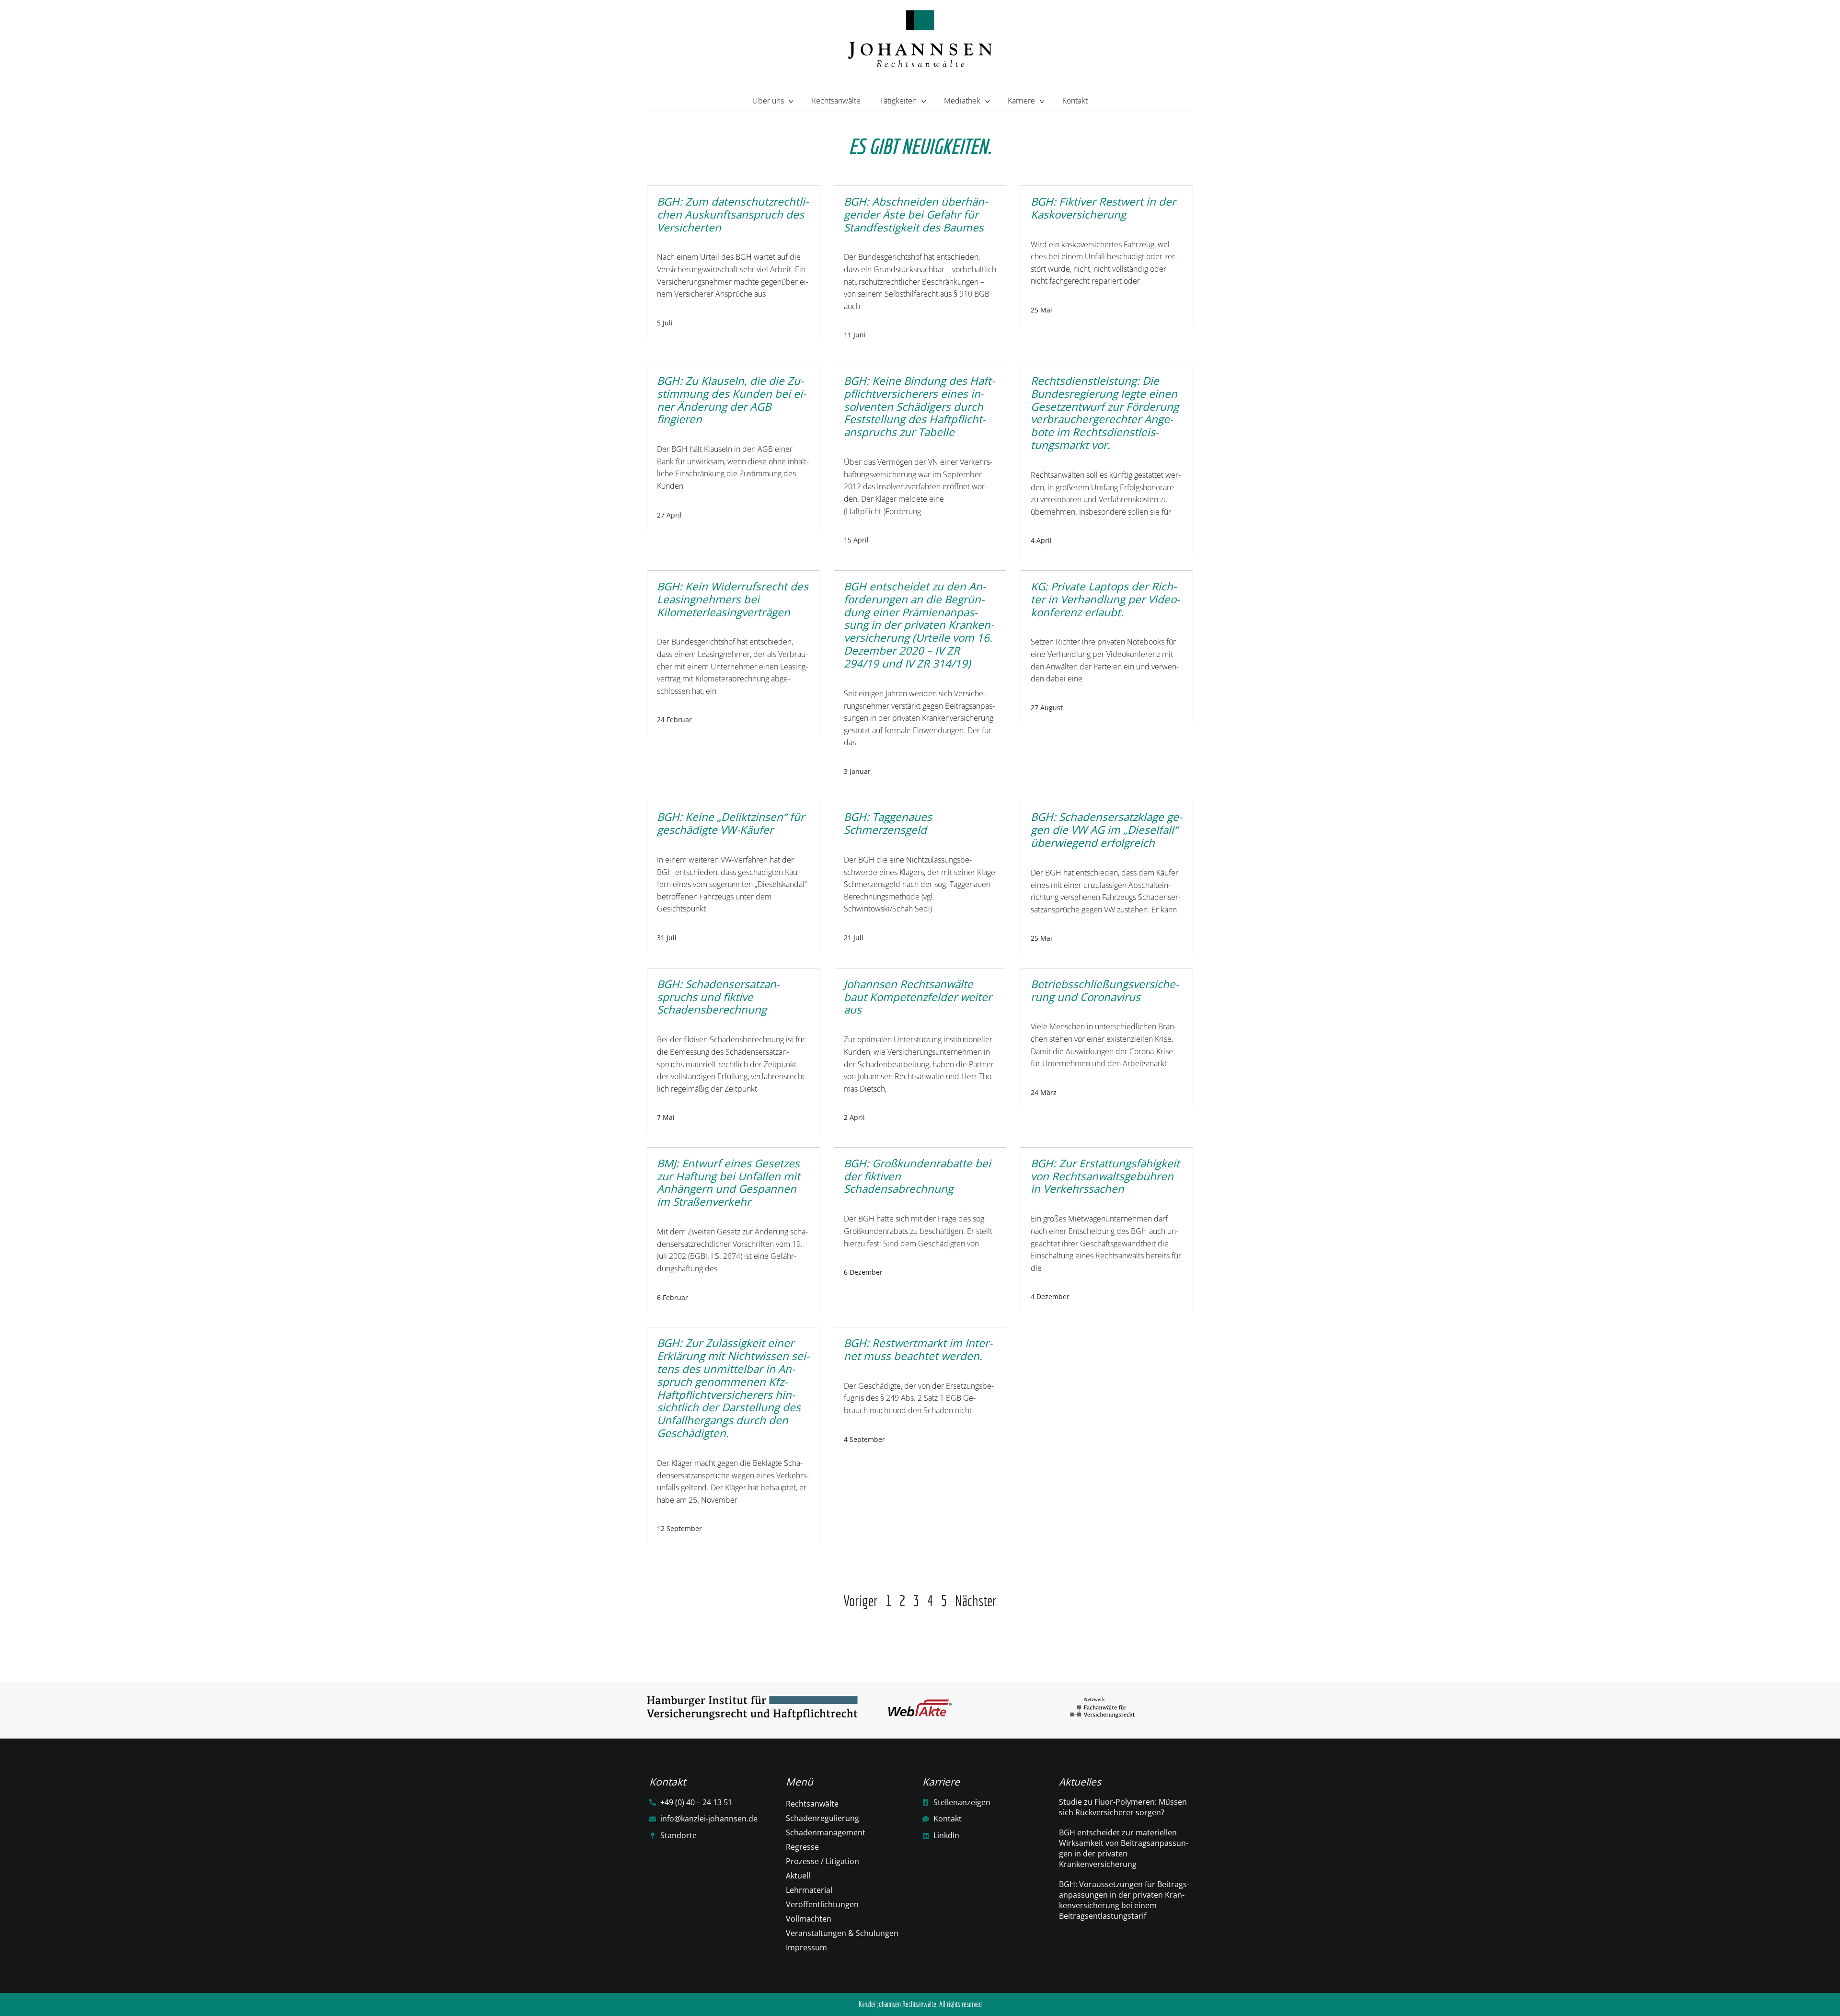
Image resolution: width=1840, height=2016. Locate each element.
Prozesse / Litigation (822, 1861)
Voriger (861, 1601)
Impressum (806, 1947)
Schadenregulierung (822, 1818)
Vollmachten (809, 1919)
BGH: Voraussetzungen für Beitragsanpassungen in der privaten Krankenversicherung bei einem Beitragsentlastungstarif (1124, 1900)
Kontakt (1075, 101)
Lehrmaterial (809, 1890)
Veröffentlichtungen (822, 1904)
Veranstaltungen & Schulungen (842, 1933)
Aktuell (798, 1876)
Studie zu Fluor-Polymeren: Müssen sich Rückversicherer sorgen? (1123, 1807)
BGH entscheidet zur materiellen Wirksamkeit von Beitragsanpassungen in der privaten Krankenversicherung (1124, 1848)
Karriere (1021, 101)
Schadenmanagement (826, 1832)
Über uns (768, 101)
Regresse (802, 1847)
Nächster (976, 1601)
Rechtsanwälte (836, 101)
